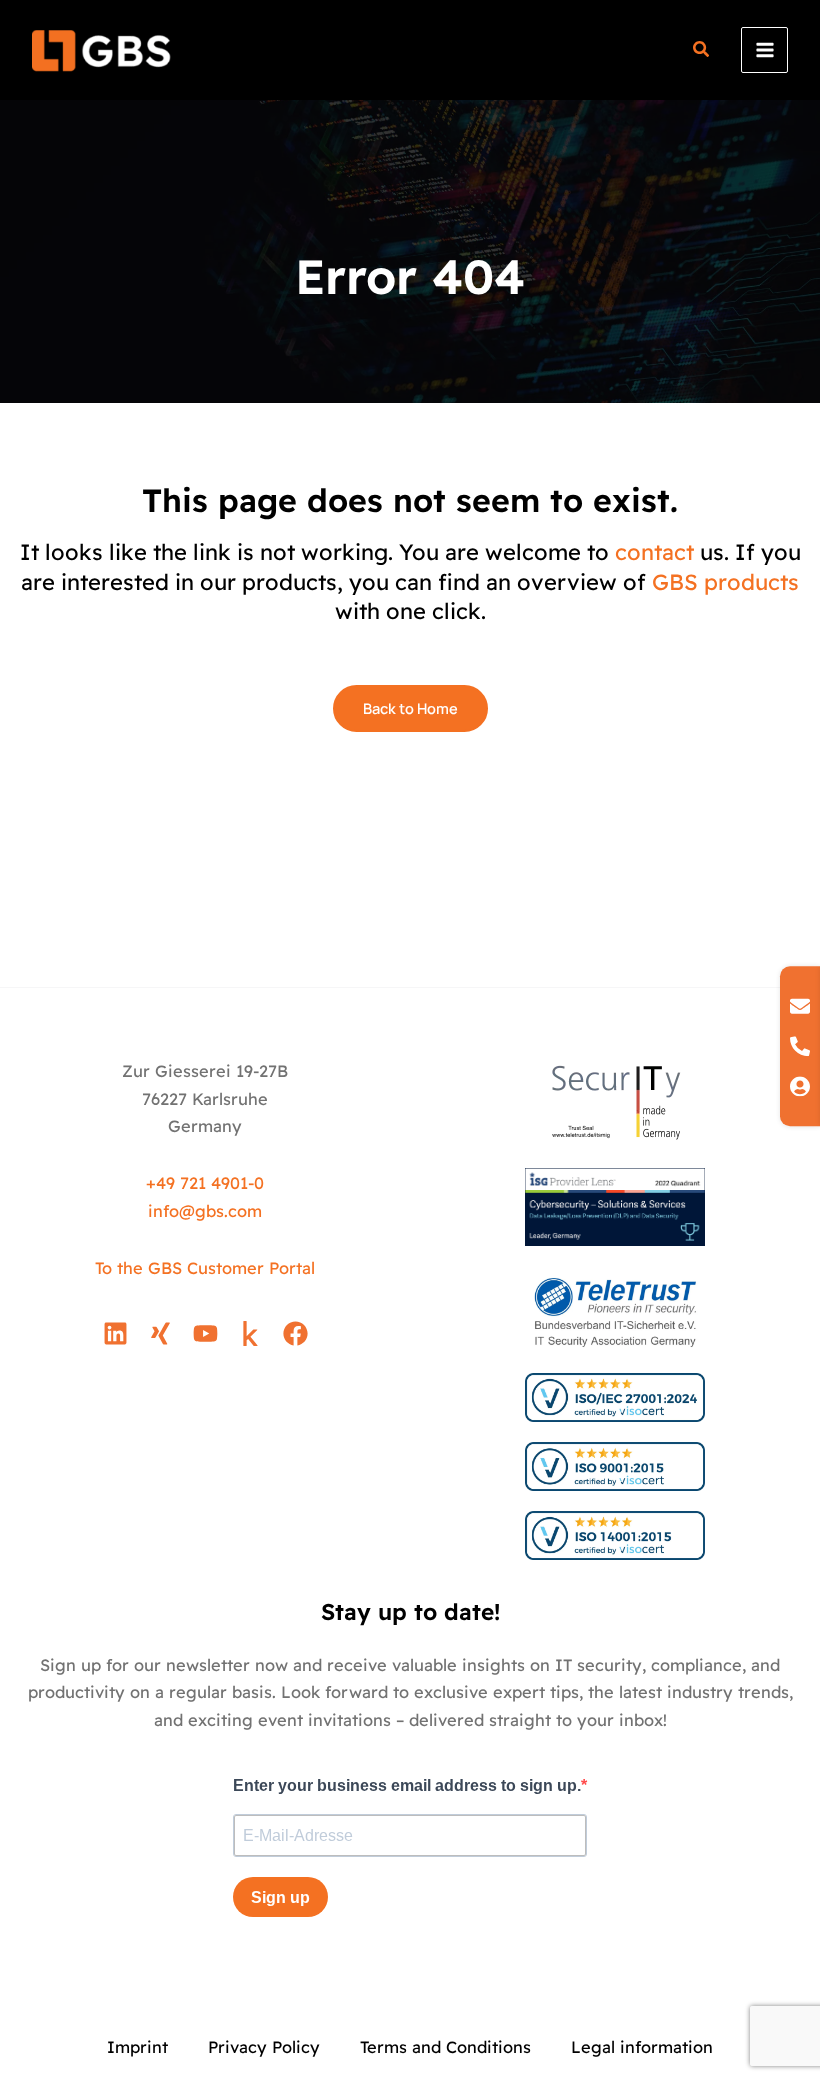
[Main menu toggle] (764, 50)
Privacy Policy (264, 2047)
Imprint (137, 2047)
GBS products (725, 582)
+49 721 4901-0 (205, 1183)
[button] (702, 51)
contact (654, 552)
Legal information (642, 2047)
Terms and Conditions (445, 2047)
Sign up (280, 1897)
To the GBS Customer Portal (205, 1268)
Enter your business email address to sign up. (407, 1785)
